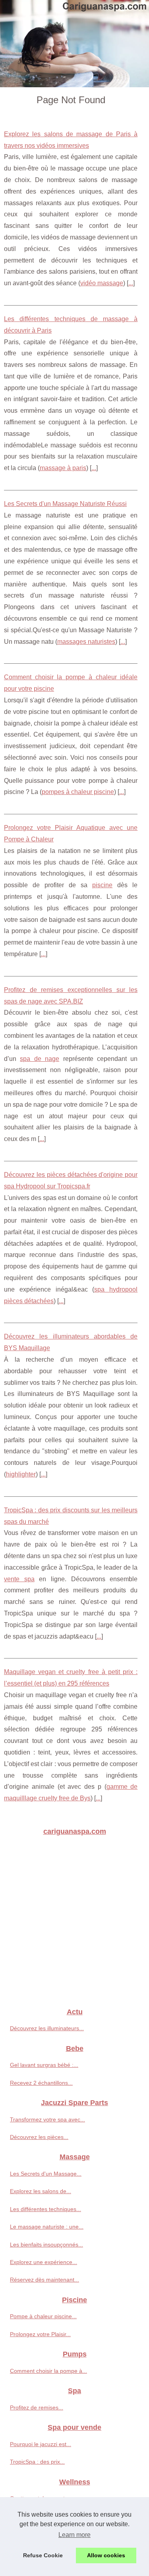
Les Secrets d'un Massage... (46, 2174)
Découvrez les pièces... (39, 2137)
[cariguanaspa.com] (74, 44)
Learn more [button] (74, 2535)
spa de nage (40, 1059)
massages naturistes (86, 642)
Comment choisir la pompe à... (48, 2371)
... (131, 283)
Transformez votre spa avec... (47, 2119)
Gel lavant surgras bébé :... (44, 2065)
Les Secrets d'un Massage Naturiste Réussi (65, 504)
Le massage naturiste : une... (47, 2227)
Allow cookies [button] (106, 2555)
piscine (102, 885)
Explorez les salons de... (41, 2191)
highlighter (21, 1474)
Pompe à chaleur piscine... (43, 2316)
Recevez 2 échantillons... (41, 2083)
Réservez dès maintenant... (45, 2280)
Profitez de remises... (37, 2407)
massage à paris (63, 468)
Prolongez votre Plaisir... (40, 2334)
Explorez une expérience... (44, 2262)
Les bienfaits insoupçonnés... (46, 2245)
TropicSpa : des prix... (37, 2462)
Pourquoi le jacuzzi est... (41, 2444)
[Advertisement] (74, 1922)
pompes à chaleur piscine (78, 792)
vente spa (19, 1579)
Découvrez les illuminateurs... (47, 2028)
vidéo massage (102, 283)
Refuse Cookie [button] (43, 2555)
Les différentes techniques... (45, 2209)
